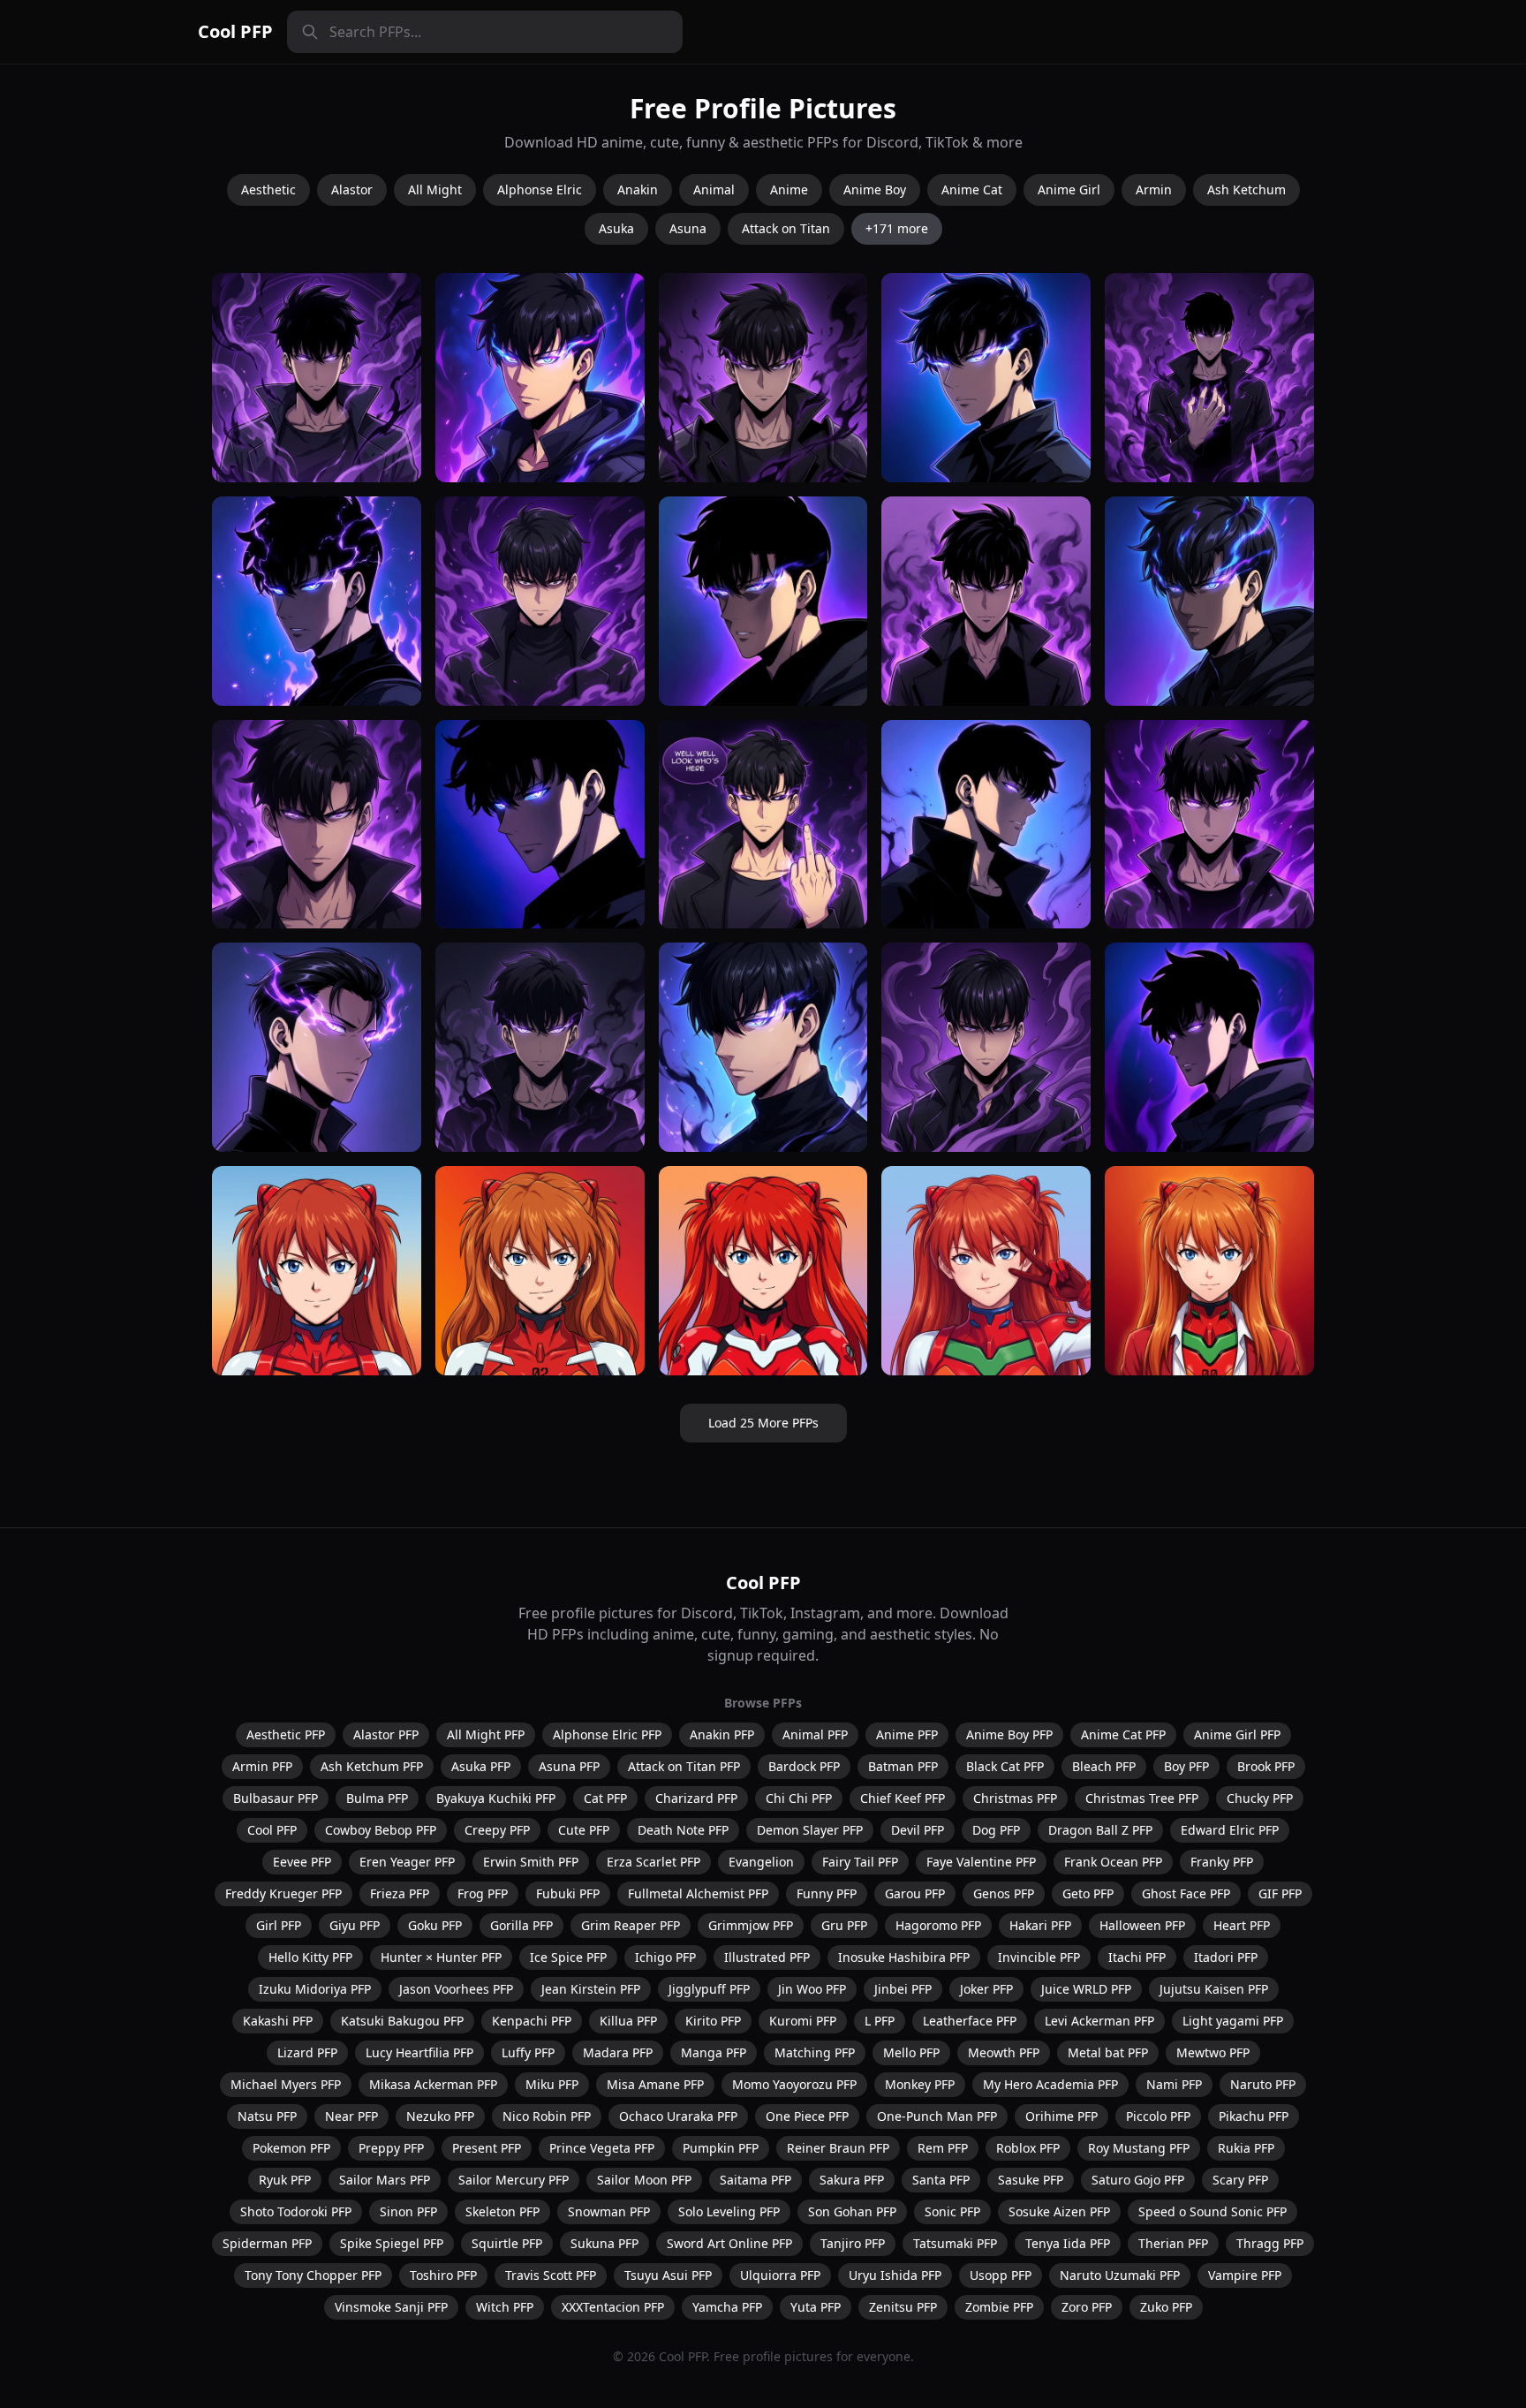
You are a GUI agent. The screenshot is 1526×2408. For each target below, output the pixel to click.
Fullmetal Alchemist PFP (698, 1893)
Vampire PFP (1245, 2275)
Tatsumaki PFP (955, 2243)
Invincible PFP (1039, 1957)
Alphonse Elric (540, 189)
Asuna (688, 228)
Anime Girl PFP (1237, 1734)
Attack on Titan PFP (684, 1766)
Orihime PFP (1061, 2116)
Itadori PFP (1226, 1957)
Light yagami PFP (1233, 2021)
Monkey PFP (920, 2084)
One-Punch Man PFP (937, 2116)
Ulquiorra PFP (780, 2275)
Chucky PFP (1260, 1798)
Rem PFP (943, 2148)
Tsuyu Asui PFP (668, 2275)
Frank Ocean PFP (1113, 1862)
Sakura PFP (852, 2180)
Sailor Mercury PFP (514, 2180)
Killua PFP (628, 2021)
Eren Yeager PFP (407, 1862)
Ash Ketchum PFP (372, 1766)
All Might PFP (486, 1734)
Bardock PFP (804, 1766)
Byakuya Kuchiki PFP (496, 1798)
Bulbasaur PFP (276, 1798)
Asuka (616, 228)
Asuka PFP (481, 1766)
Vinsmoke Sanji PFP (391, 2307)
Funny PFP (827, 1893)
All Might (435, 189)
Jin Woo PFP (812, 1989)
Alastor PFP (386, 1734)
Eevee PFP (302, 1862)
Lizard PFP (307, 2052)
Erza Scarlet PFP (653, 1862)
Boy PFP (1186, 1766)
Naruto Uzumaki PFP (1120, 2275)
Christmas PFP (1015, 1798)
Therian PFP (1173, 2243)
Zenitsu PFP (903, 2307)
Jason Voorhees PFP (456, 1989)
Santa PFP (941, 2180)
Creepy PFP (497, 1830)
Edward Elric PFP (1230, 1830)
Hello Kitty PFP (310, 1957)
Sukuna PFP (604, 2243)
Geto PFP (1088, 1893)
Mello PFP (911, 2052)
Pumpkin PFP (721, 2148)
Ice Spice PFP (568, 1957)
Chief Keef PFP (903, 1798)
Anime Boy (875, 189)
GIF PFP (1280, 1893)
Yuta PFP (816, 2307)
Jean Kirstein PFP (591, 1989)
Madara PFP (618, 2052)
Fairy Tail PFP (860, 1862)
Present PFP (487, 2148)
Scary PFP (1240, 2180)
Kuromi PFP (803, 2021)
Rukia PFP (1246, 2148)
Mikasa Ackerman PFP (433, 2084)
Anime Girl (1069, 189)
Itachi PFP (1137, 1957)
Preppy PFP (391, 2148)
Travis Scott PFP (551, 2275)
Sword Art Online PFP (729, 2243)
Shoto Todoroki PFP (296, 2211)
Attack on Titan (786, 228)
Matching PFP (815, 2052)
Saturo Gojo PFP (1138, 2180)
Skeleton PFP (502, 2211)
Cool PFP (235, 31)
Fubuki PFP (568, 1893)
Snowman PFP (609, 2211)
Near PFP (351, 2116)
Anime (789, 189)
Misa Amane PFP (655, 2084)
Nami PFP (1174, 2084)
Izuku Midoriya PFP (315, 1989)
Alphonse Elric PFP (607, 1734)
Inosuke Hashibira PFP (904, 1957)
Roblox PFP (1028, 2148)
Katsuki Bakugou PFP (402, 2021)
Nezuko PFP (440, 2116)
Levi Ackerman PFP (1099, 2021)
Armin (1154, 189)
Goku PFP (435, 1925)
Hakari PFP (1040, 1925)
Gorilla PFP (521, 1925)
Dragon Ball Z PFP (1100, 1830)
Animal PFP (815, 1734)
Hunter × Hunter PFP (441, 1957)
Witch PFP (505, 2307)
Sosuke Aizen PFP (1059, 2211)
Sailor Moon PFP (644, 2180)
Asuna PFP (569, 1766)
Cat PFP (605, 1798)
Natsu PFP (267, 2116)
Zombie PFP (999, 2307)
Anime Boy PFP (1009, 1734)
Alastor (352, 189)
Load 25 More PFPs (763, 1423)
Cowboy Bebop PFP (381, 1830)
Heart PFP (1242, 1925)
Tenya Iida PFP (1068, 2243)
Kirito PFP (713, 2021)
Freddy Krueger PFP (283, 1893)
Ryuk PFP (285, 2180)
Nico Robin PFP (547, 2116)
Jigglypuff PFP (709, 1989)
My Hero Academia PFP (1050, 2084)
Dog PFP (996, 1830)
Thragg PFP (1270, 2243)
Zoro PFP (1087, 2307)
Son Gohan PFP (852, 2211)
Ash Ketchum (1246, 189)
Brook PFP (1266, 1766)
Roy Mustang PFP (1139, 2148)
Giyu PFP (355, 1925)
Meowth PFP (1004, 2052)
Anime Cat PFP (1123, 1734)
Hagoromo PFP (938, 1925)
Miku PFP (552, 2084)
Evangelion (761, 1862)
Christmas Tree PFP (1142, 1798)
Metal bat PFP (1108, 2052)
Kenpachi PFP (532, 2021)
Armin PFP (262, 1766)
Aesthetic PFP (286, 1734)
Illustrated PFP (767, 1957)
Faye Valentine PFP (981, 1862)
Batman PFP (903, 1766)
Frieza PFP (400, 1893)
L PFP (880, 2021)
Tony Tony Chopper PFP (313, 2275)
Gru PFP (844, 1925)
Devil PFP (918, 1830)
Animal (714, 189)
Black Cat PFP (1005, 1766)
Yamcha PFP (727, 2307)
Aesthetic (268, 189)
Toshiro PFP (443, 2275)
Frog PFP (483, 1893)
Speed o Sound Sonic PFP (1212, 2211)
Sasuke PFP (1031, 2180)
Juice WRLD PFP (1086, 1989)
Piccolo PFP (1158, 2116)
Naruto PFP (1263, 2084)
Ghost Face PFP (1186, 1893)
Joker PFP (986, 1989)
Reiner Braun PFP (838, 2148)
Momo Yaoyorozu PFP (794, 2084)
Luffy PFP (528, 2052)
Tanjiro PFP (853, 2243)
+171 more (897, 228)
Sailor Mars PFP (385, 2180)
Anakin (638, 189)
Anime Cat (972, 189)
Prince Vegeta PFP (602, 2148)
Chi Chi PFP (799, 1798)
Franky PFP (1222, 1862)
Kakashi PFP (278, 2021)
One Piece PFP (807, 2116)
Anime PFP (907, 1734)
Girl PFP (279, 1925)
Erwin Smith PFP (531, 1862)
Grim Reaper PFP (631, 1925)
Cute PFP (584, 1830)
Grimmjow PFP (751, 1925)
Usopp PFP (1001, 2275)
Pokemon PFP (291, 2148)
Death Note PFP (683, 1830)
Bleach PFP (1104, 1766)
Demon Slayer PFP (810, 1830)
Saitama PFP (755, 2180)
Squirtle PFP (507, 2243)
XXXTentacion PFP (613, 2307)
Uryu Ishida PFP (895, 2275)
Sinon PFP (408, 2211)
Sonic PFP (952, 2211)
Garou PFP (915, 1893)
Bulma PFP (377, 1798)
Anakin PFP (722, 1734)
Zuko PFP (1166, 2307)
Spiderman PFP (267, 2243)
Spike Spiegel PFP (392, 2243)
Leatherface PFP (970, 2021)
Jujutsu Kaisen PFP (1214, 1989)
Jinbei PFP (903, 1989)
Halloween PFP (1142, 1925)
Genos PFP (1004, 1893)
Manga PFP (714, 2052)
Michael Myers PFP (286, 2084)
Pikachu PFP (1254, 2116)
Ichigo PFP (665, 1957)
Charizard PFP (696, 1798)
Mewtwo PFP (1213, 2052)
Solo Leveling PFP (729, 2211)
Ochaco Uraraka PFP (678, 2116)
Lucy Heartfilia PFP (419, 2052)
